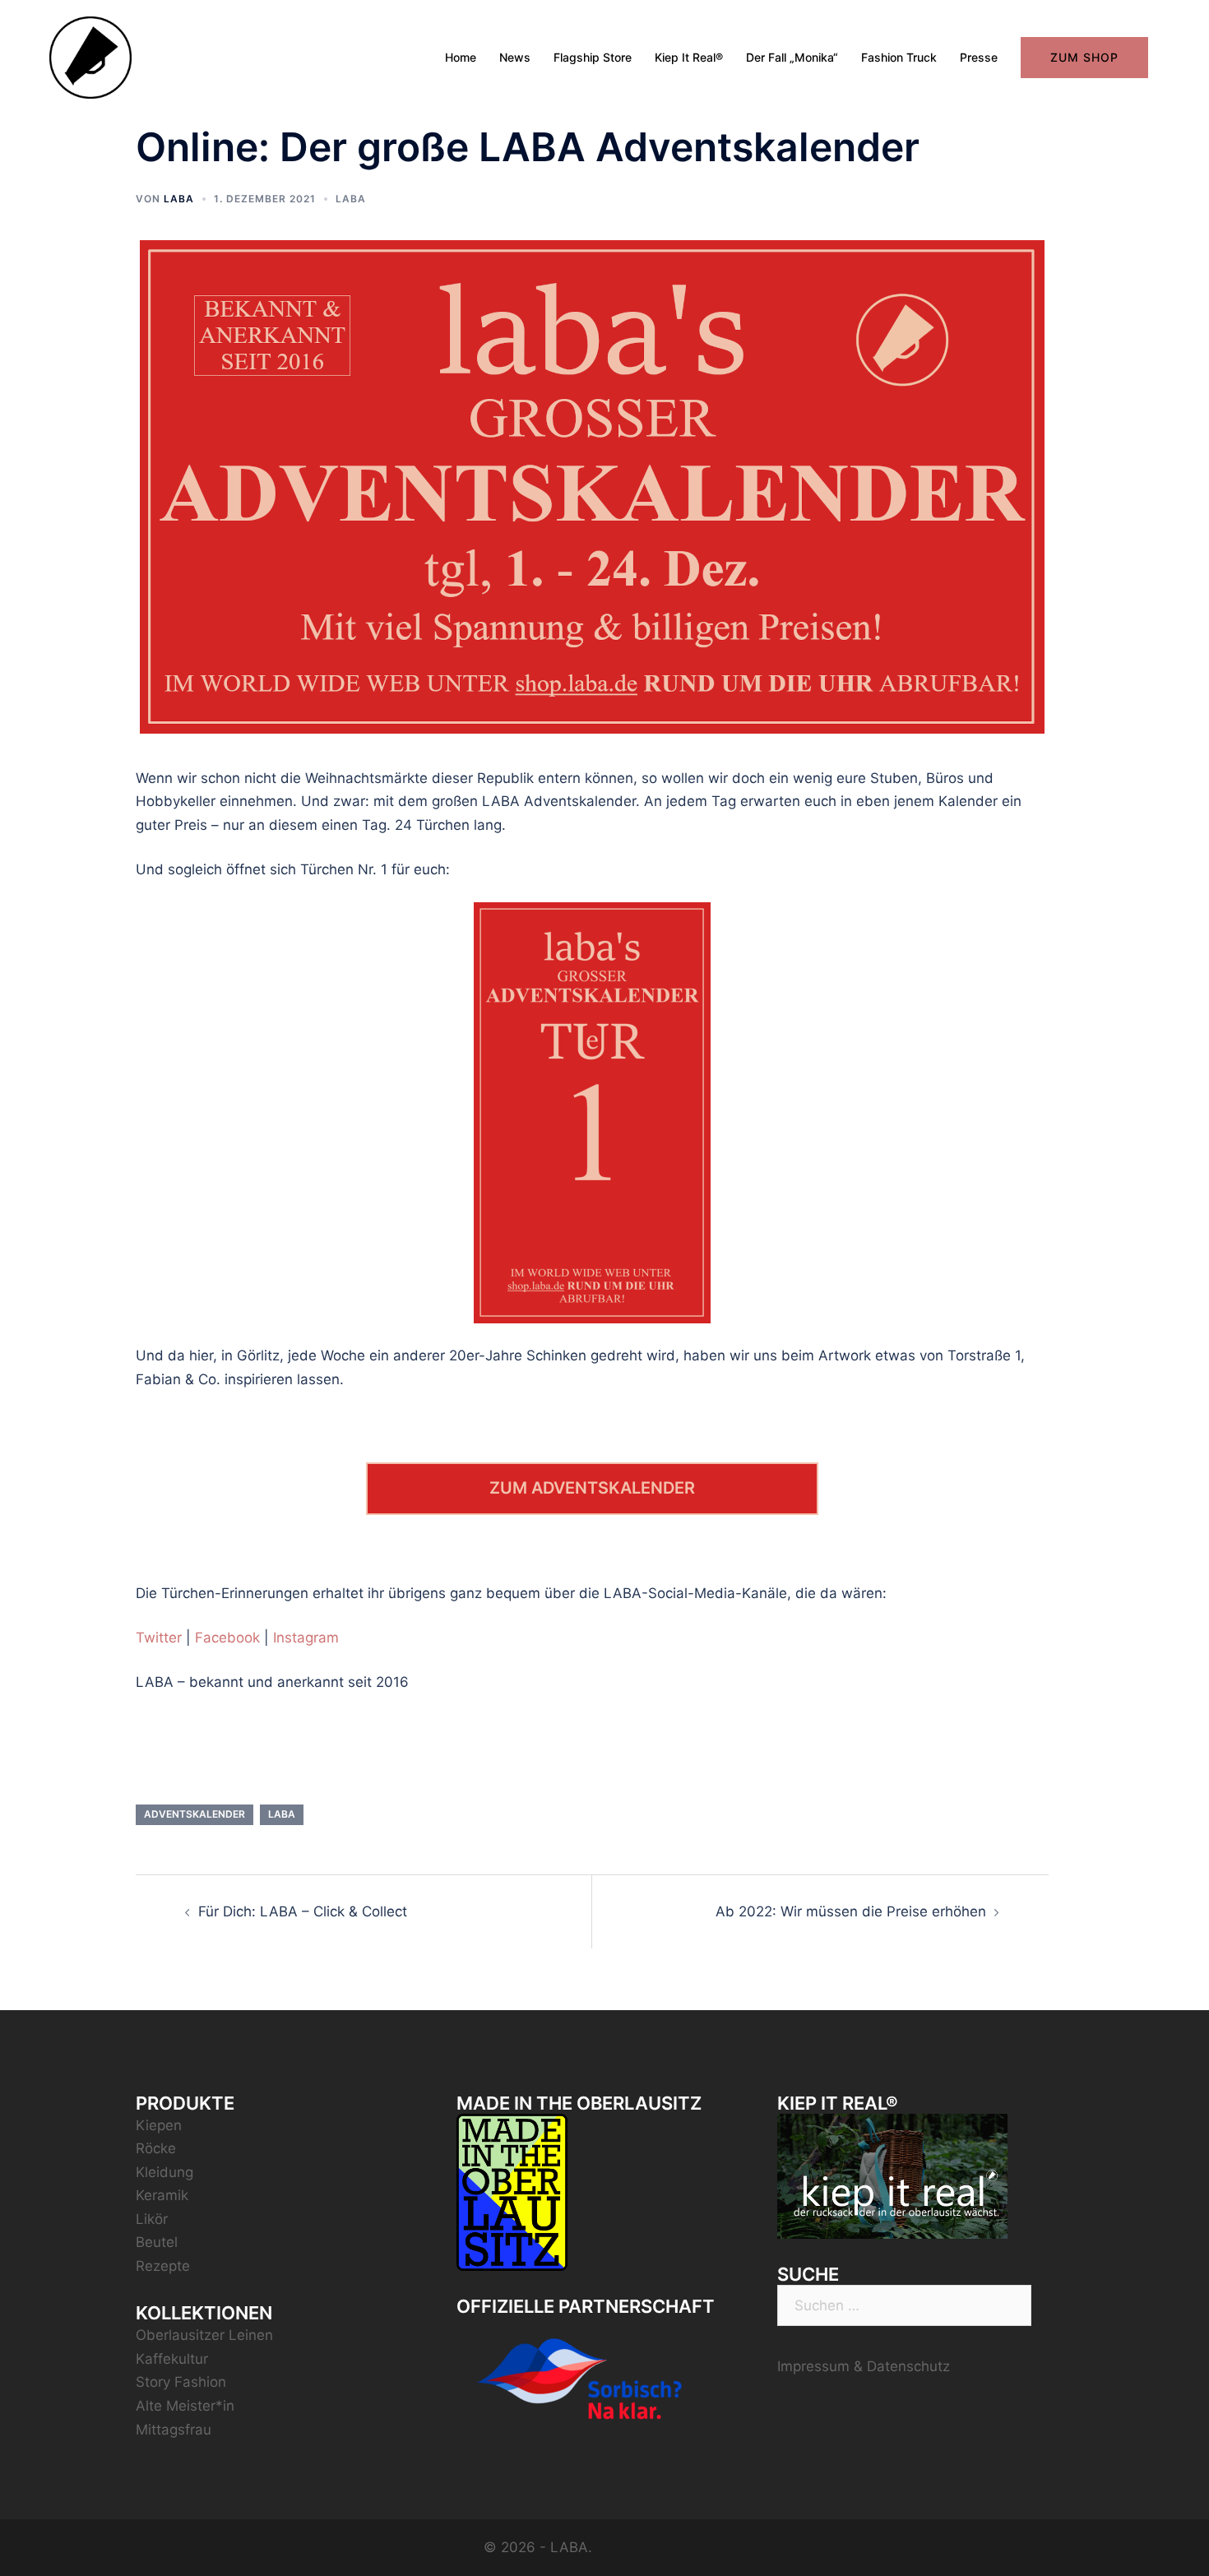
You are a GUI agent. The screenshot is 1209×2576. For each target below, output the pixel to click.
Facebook (227, 1638)
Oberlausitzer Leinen (204, 2335)
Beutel (157, 2242)
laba (282, 1814)
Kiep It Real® (689, 57)
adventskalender (195, 1814)
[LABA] (90, 57)
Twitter (159, 1638)
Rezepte (163, 2266)
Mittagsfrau (174, 2430)
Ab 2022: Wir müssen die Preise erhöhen (851, 1911)
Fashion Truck (899, 57)
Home (461, 57)
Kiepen (159, 2125)
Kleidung (164, 2172)
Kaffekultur (172, 2359)
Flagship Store (593, 57)
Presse (979, 57)
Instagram (306, 1638)
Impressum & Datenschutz (864, 2366)
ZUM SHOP (1084, 57)
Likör (152, 2219)
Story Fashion (181, 2382)
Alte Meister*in (185, 2406)
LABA (179, 199)
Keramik (162, 2195)
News (515, 57)
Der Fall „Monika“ (792, 57)
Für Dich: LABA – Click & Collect (303, 1911)
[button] (1174, 23)
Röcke (156, 2148)
